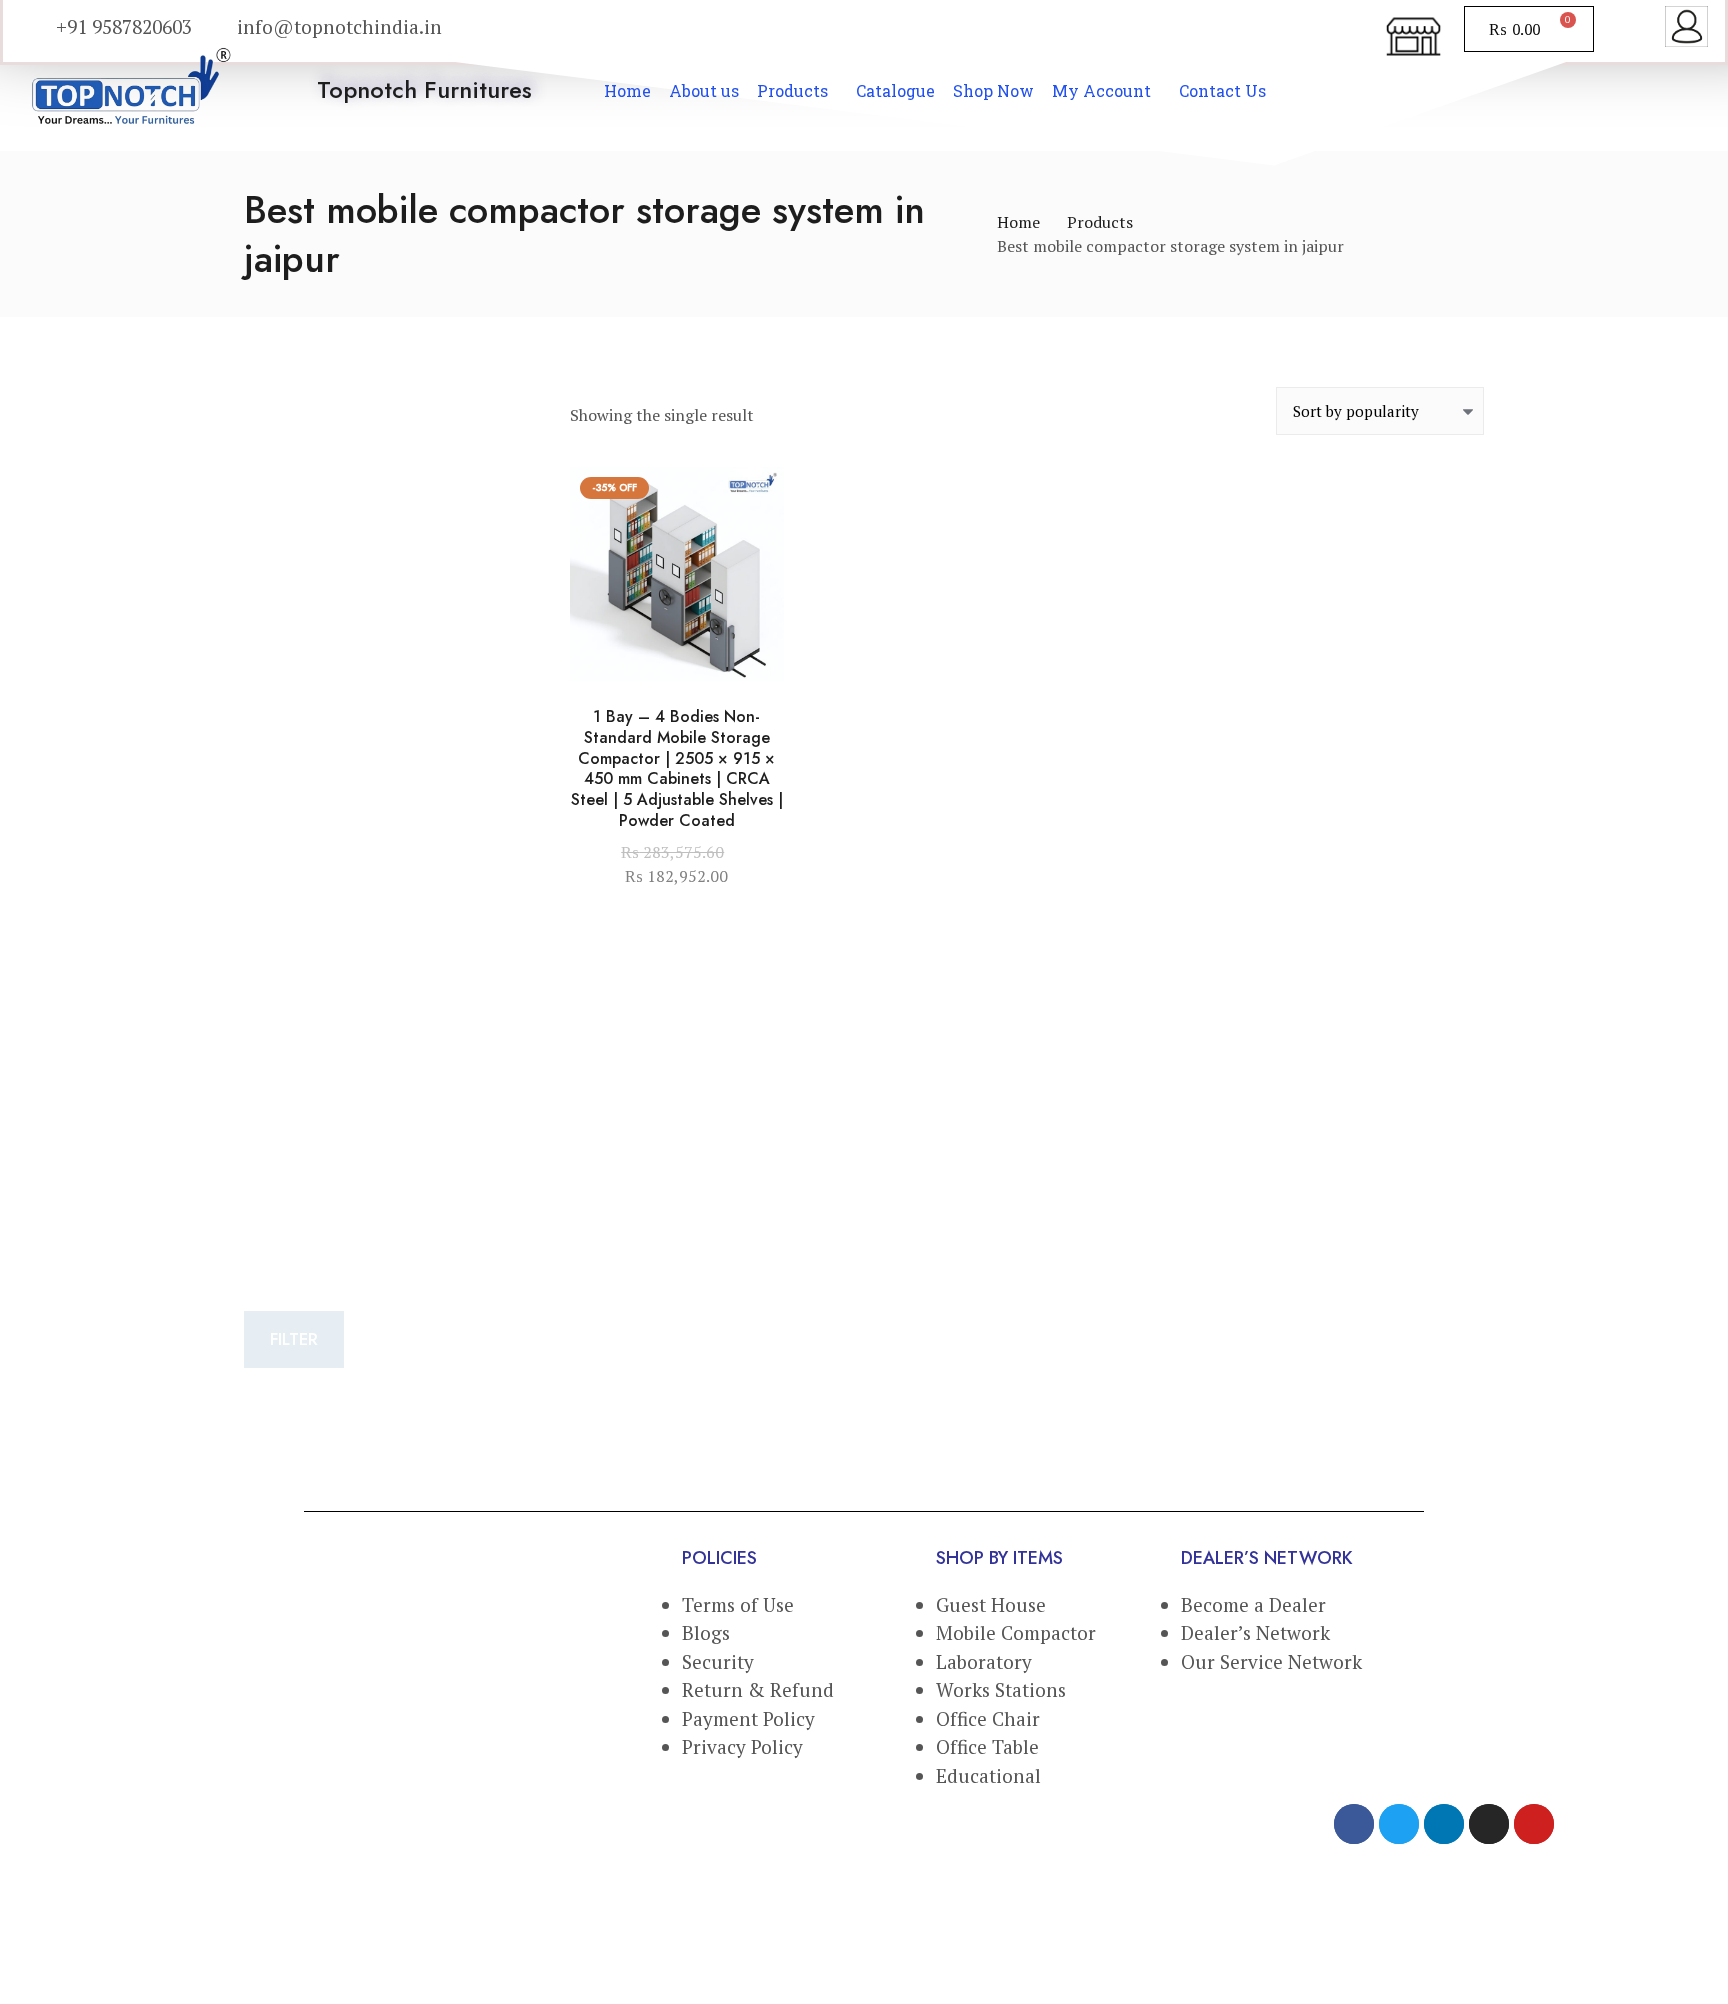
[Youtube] (1534, 1824)
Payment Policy (748, 1718)
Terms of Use (738, 1604)
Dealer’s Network (1255, 1632)
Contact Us (1222, 90)
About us (704, 90)
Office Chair (988, 1718)
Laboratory (984, 1661)
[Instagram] (1489, 1824)
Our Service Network (1271, 1661)
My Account (1101, 90)
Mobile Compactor (1016, 1632)
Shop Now (993, 90)
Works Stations (1001, 1689)
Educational (991, 1775)
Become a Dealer (1253, 1604)
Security (718, 1661)
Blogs (706, 1632)
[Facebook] (1354, 1824)
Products (792, 90)
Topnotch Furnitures (423, 89)
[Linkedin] (1444, 1824)
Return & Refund (758, 1689)
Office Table (987, 1746)
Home (627, 90)
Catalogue (895, 90)
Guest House (991, 1604)
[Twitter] (1399, 1824)
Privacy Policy (742, 1746)
